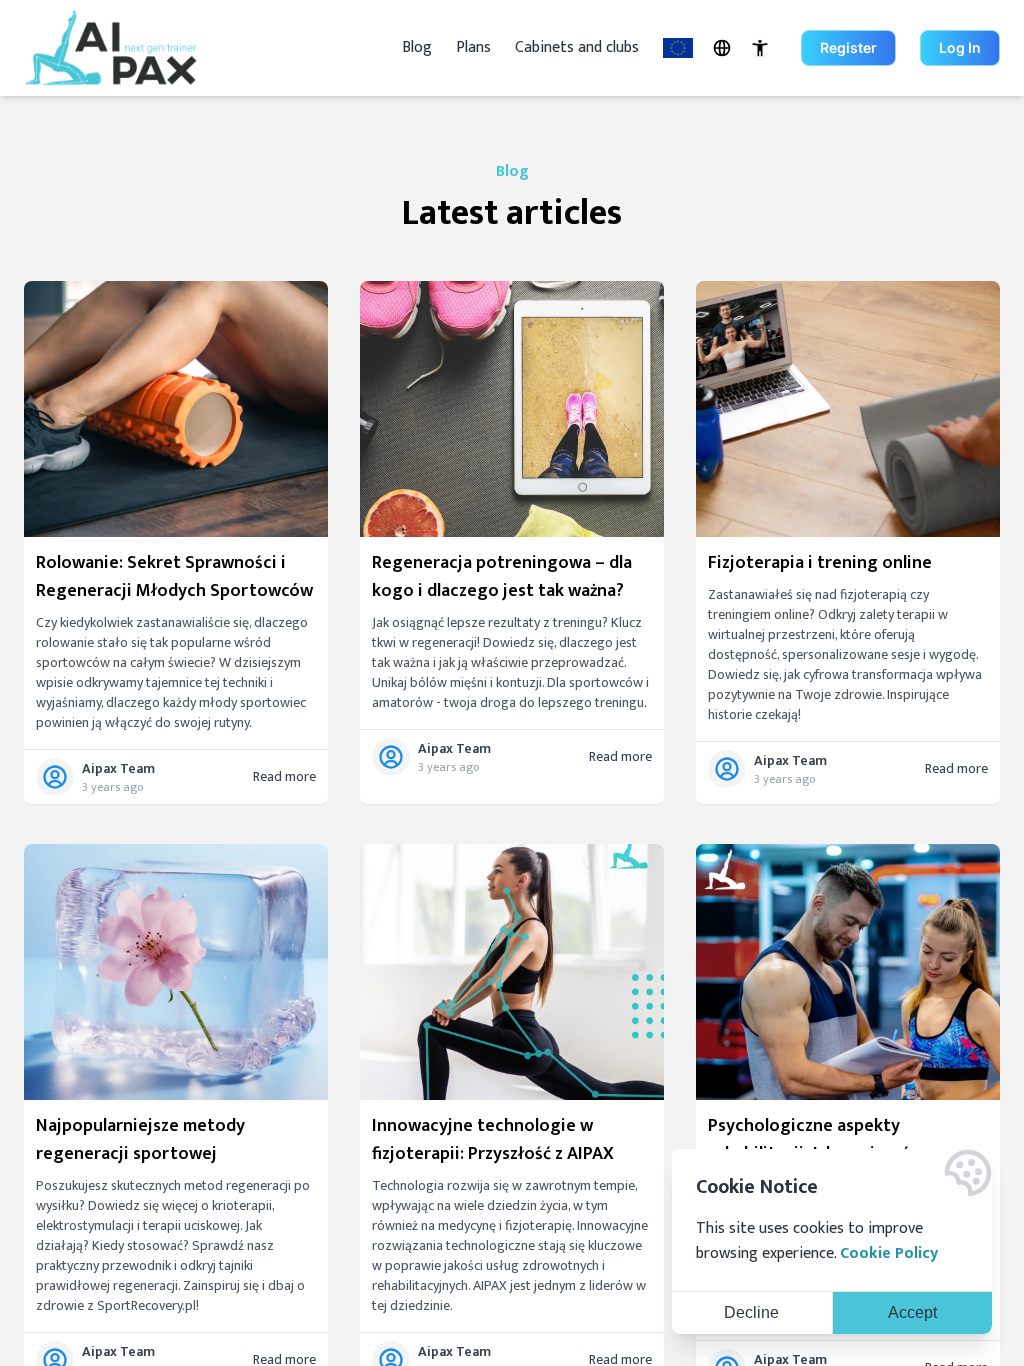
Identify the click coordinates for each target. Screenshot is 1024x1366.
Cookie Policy (889, 1253)
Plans (473, 48)
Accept (912, 1312)
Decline (751, 1312)
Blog (417, 48)
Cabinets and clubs (577, 48)
